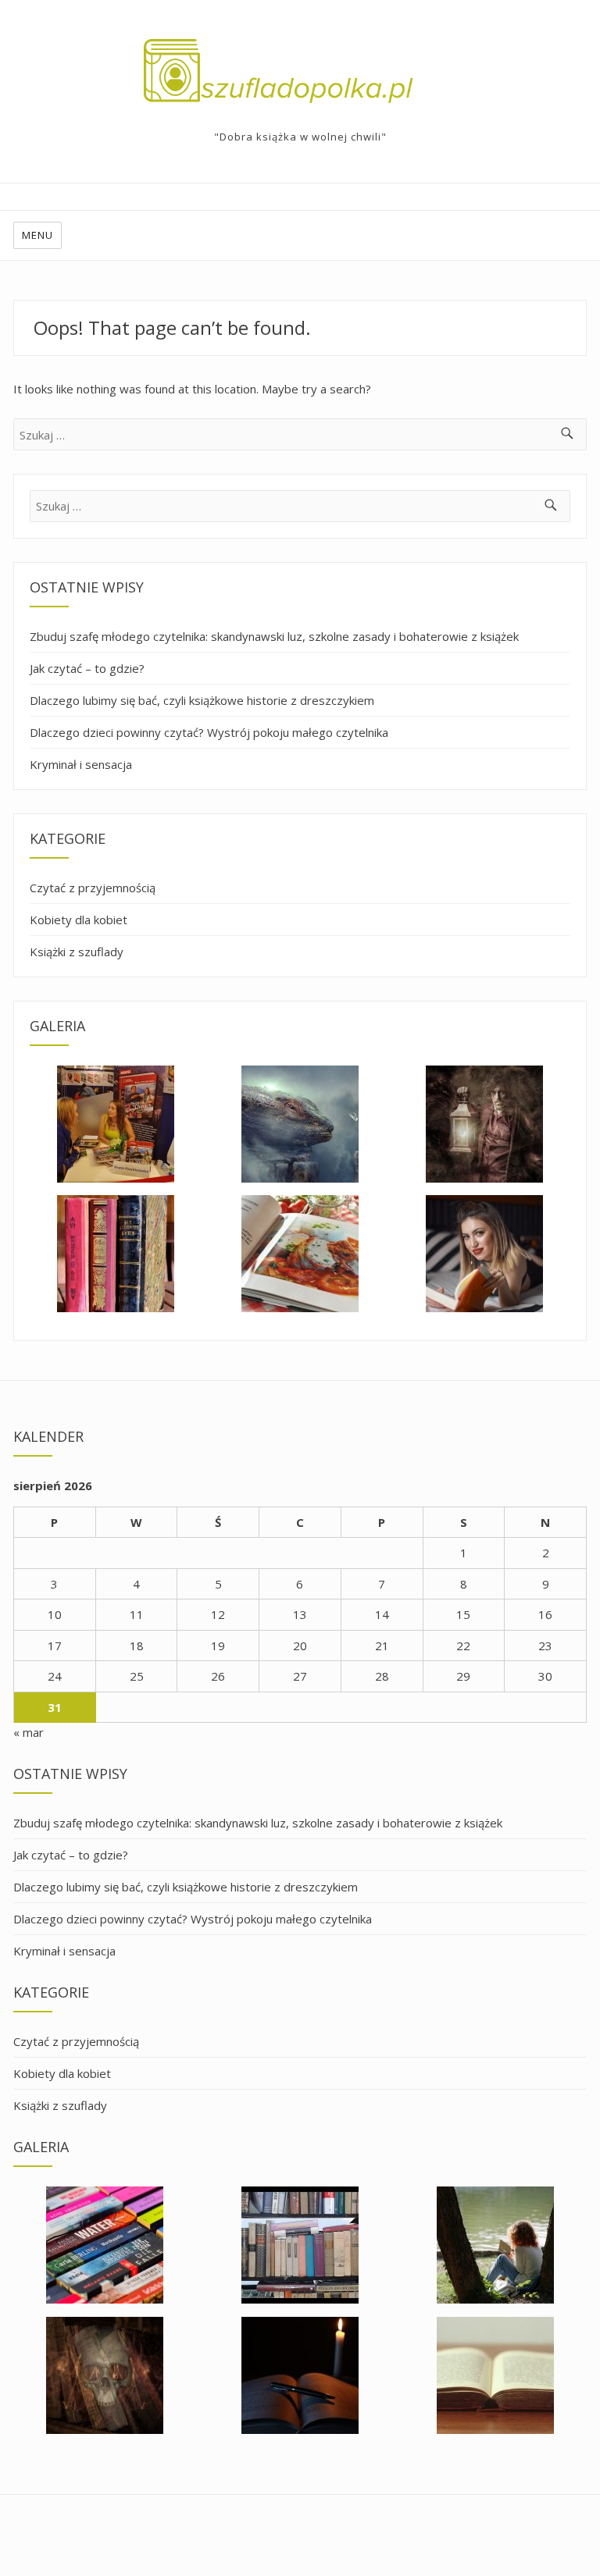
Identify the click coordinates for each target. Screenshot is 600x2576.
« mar (29, 1732)
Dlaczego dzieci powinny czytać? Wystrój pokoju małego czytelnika (209, 732)
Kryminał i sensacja (81, 764)
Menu (37, 235)
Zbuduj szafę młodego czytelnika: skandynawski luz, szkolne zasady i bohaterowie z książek (274, 636)
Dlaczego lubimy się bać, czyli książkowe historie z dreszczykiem (202, 700)
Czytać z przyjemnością (93, 888)
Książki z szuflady (77, 952)
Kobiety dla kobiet (79, 920)
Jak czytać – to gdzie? (87, 668)
